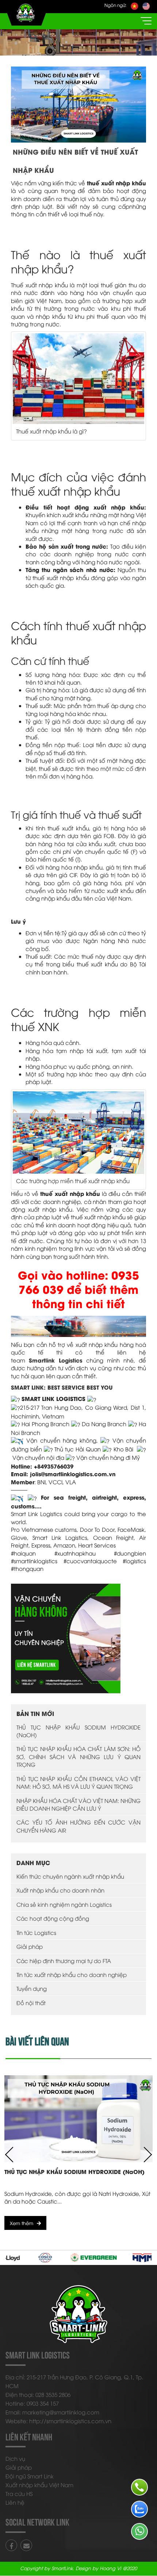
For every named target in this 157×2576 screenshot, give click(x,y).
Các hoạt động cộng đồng (53, 1918)
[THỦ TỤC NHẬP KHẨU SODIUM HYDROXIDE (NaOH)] (78, 2119)
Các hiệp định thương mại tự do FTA (64, 1961)
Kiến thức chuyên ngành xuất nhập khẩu (70, 1876)
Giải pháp (30, 1946)
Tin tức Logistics (36, 1932)
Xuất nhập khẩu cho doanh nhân (60, 1890)
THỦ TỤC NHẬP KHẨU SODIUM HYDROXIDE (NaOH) (78, 1731)
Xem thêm (22, 2223)
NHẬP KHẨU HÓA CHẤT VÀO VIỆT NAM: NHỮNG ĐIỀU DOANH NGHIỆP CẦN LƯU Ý (78, 1804)
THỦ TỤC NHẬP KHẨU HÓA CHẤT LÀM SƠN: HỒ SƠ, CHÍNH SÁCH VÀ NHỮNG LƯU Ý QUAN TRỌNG (78, 1756)
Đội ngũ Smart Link (30, 2476)
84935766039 (55, 1466)
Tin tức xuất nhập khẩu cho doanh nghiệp (72, 1974)
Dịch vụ (15, 2458)
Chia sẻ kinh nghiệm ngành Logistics (64, 1904)
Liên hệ (15, 2502)
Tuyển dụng (32, 1988)
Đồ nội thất (31, 2003)
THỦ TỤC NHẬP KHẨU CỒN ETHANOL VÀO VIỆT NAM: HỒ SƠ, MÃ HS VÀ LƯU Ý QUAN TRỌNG (78, 1782)
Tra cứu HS (19, 2493)
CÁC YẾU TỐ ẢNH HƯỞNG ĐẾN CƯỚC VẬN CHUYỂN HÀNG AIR (78, 1826)
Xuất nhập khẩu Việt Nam (39, 2485)
